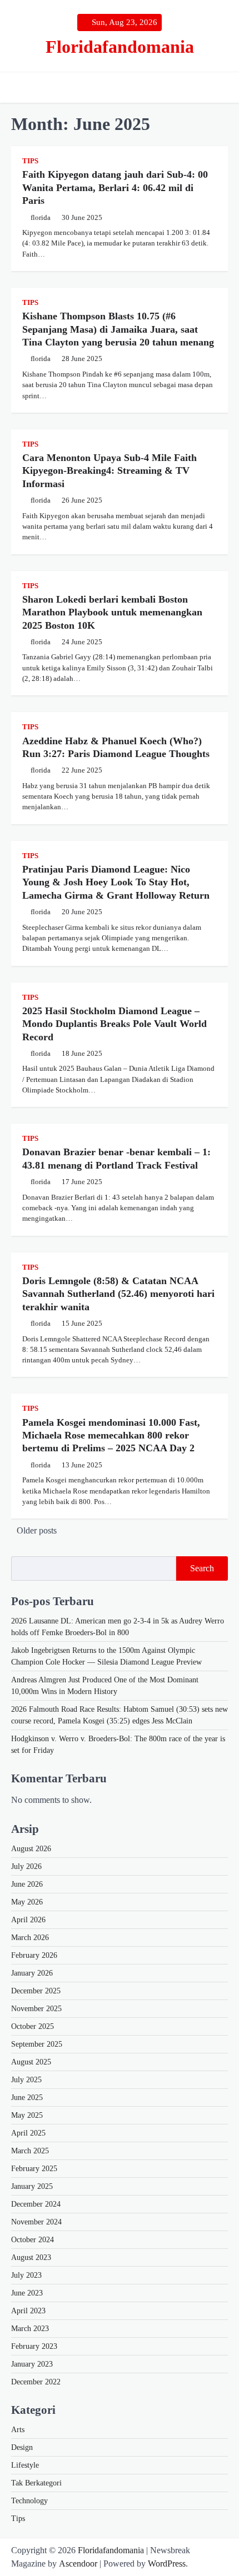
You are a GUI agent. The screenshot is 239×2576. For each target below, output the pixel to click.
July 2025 (26, 2080)
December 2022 (36, 2382)
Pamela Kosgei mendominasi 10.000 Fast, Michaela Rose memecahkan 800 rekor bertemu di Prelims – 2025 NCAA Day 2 (111, 1435)
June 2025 (27, 2098)
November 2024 (36, 2222)
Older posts (37, 1530)
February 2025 (34, 2169)
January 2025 (32, 2186)
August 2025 (31, 2062)
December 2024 (36, 2204)
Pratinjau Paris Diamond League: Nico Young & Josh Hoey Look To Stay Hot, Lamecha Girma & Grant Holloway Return (116, 882)
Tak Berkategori (36, 2483)
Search (202, 1568)
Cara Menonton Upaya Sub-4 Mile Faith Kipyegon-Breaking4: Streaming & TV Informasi (109, 471)
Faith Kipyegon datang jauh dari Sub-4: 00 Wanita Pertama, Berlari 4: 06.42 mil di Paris (115, 187)
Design (22, 2447)
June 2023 (27, 2293)
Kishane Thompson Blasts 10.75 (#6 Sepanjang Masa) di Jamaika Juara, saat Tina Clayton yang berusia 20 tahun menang (118, 329)
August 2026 (31, 1849)
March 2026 (30, 1938)
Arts (18, 2430)
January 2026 (32, 1973)
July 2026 (26, 1866)
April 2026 (28, 1920)
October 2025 (33, 2026)
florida (41, 218)
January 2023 (32, 2364)
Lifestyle (25, 2465)
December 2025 (36, 1991)
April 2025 (28, 2133)
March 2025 (30, 2151)
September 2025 (37, 2044)
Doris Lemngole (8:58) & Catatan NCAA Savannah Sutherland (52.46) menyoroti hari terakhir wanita (118, 1294)
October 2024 (33, 2240)
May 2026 (27, 1902)
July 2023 (26, 2275)
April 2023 (28, 2311)
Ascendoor (78, 2564)
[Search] (220, 88)
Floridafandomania (120, 47)
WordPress (167, 2564)
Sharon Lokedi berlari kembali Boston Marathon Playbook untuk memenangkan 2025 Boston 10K (112, 612)
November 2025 (36, 2009)
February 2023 (34, 2346)
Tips (30, 161)
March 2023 (30, 2329)
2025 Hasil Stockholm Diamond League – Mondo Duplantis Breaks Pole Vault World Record (114, 1024)
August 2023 (31, 2257)
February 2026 (34, 1955)
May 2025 (27, 2115)
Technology (29, 2501)
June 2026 (27, 1884)
